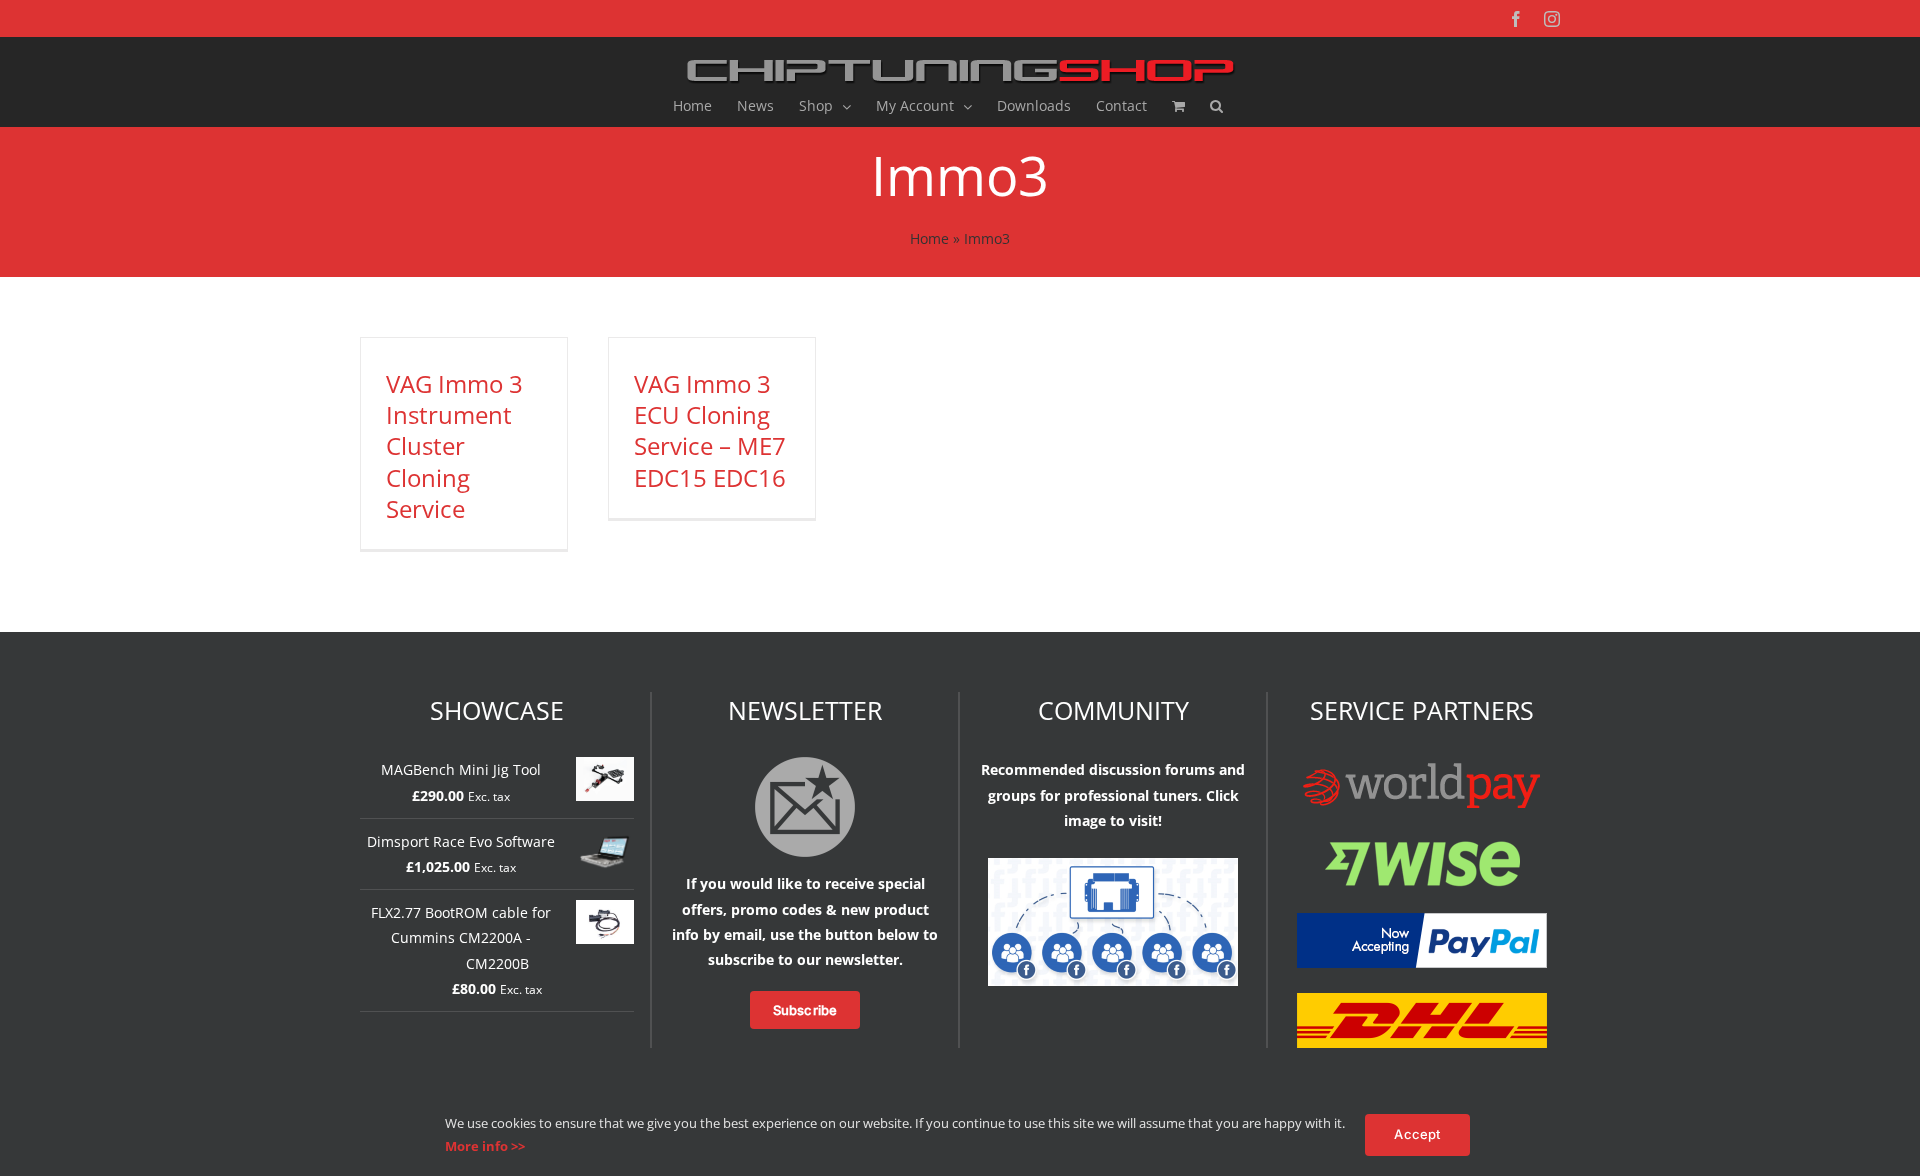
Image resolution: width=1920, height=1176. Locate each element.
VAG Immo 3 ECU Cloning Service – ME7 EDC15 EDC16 (710, 430)
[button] (1216, 106)
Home (929, 238)
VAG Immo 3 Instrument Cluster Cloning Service (454, 446)
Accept (1417, 1134)
